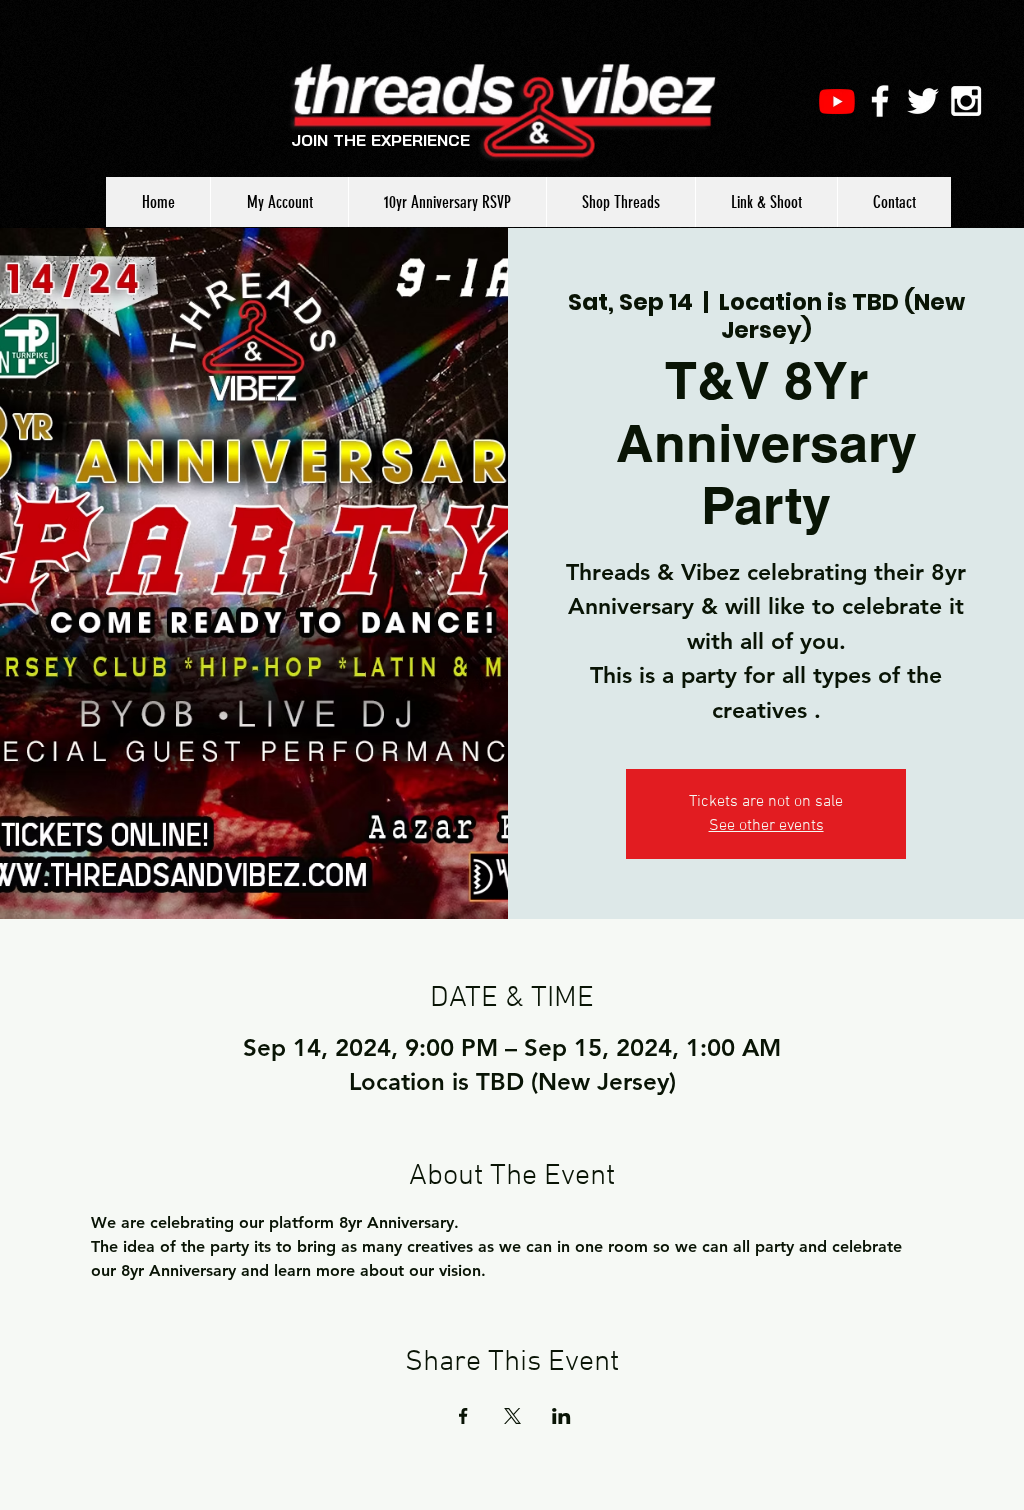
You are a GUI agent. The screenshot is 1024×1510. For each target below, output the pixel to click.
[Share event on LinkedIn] (561, 1416)
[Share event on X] (512, 1416)
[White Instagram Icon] (966, 101)
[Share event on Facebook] (463, 1416)
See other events (766, 826)
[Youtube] (837, 101)
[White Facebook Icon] (880, 101)
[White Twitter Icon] (923, 101)
